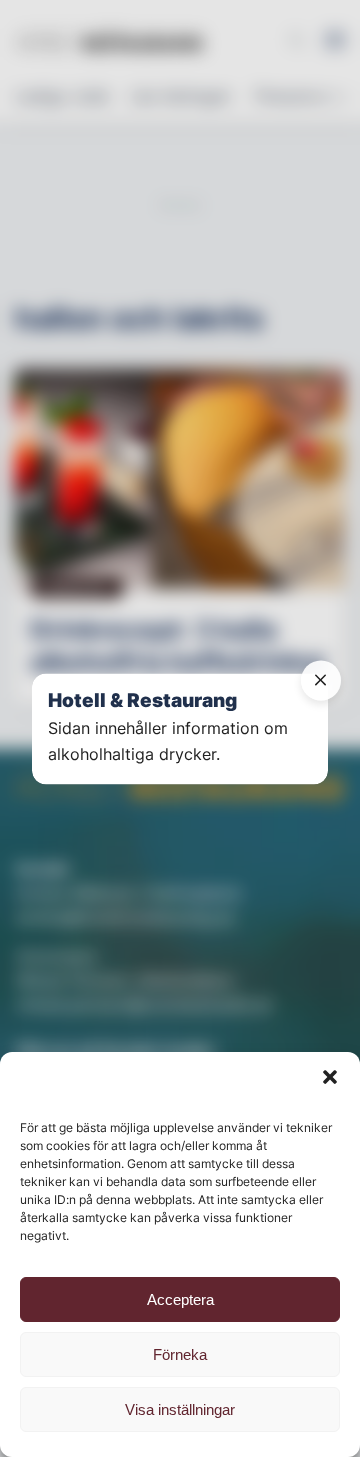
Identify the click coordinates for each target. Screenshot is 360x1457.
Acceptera (180, 1299)
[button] (330, 1077)
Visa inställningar (180, 1409)
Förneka (180, 1354)
